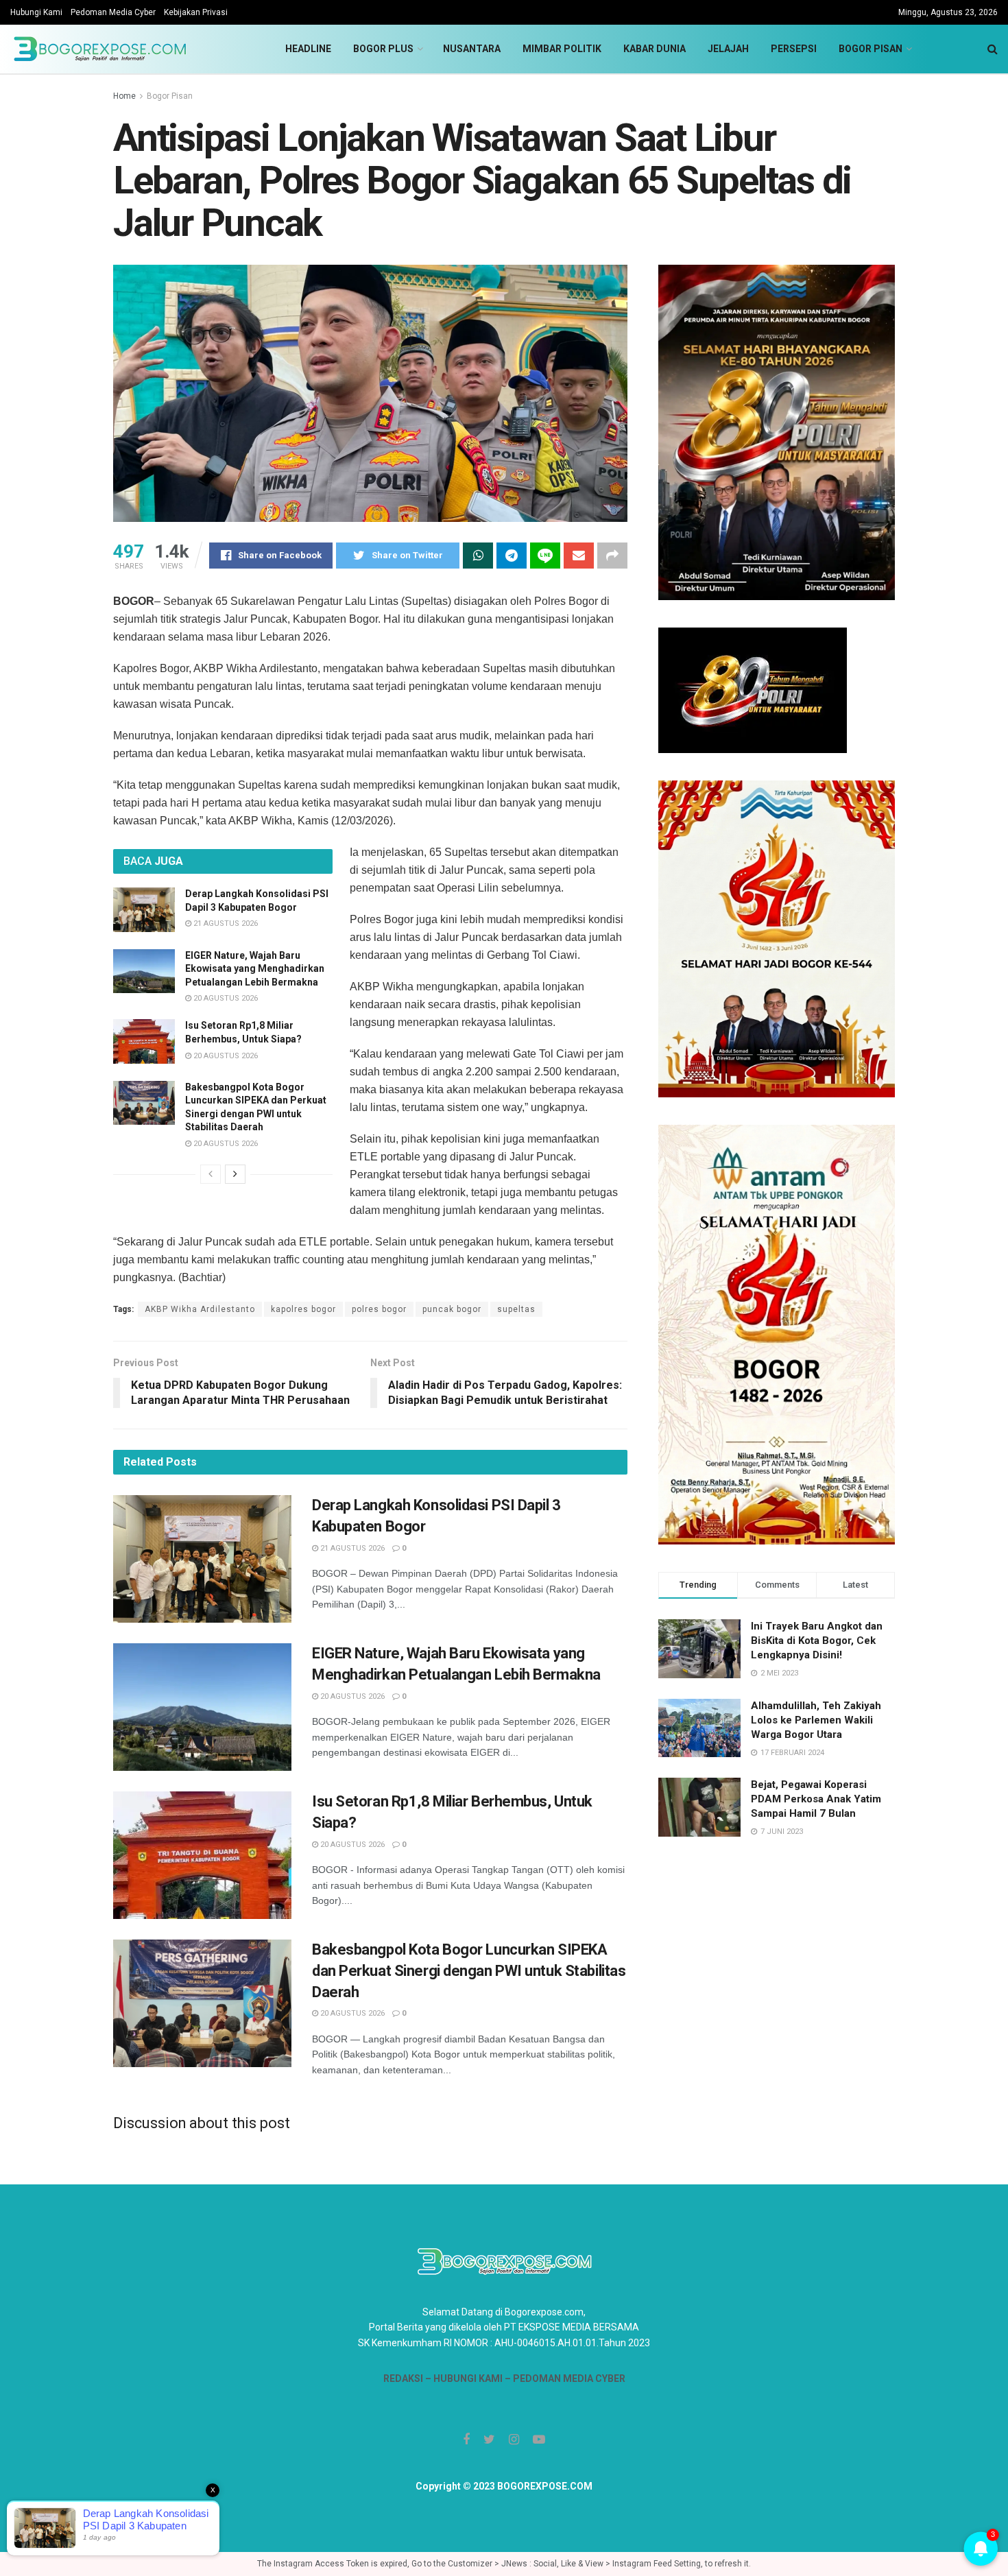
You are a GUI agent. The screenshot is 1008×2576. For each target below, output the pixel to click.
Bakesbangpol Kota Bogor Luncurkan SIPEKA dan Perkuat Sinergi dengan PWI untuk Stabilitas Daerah (469, 1971)
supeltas (516, 1309)
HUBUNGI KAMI (468, 2378)
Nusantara (472, 49)
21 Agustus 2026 (225, 923)
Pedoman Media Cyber (113, 12)
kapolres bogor (303, 1309)
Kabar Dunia (655, 49)
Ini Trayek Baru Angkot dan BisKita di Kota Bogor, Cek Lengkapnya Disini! (817, 1641)
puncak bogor (452, 1309)
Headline (308, 49)
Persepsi (794, 49)
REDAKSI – (408, 2378)
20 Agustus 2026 (225, 998)
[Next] (235, 1174)
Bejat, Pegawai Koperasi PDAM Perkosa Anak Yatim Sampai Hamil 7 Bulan (816, 1799)
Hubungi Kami (36, 12)
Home (124, 96)
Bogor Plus (383, 49)
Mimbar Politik (562, 49)
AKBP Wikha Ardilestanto (200, 1309)
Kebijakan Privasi (196, 12)
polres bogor (379, 1309)
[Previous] (211, 1174)
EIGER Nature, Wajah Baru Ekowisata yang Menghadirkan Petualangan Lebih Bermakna (255, 969)
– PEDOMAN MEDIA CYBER (564, 2378)
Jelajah (728, 49)
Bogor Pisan (871, 49)
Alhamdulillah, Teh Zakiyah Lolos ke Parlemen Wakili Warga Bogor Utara (816, 1720)
